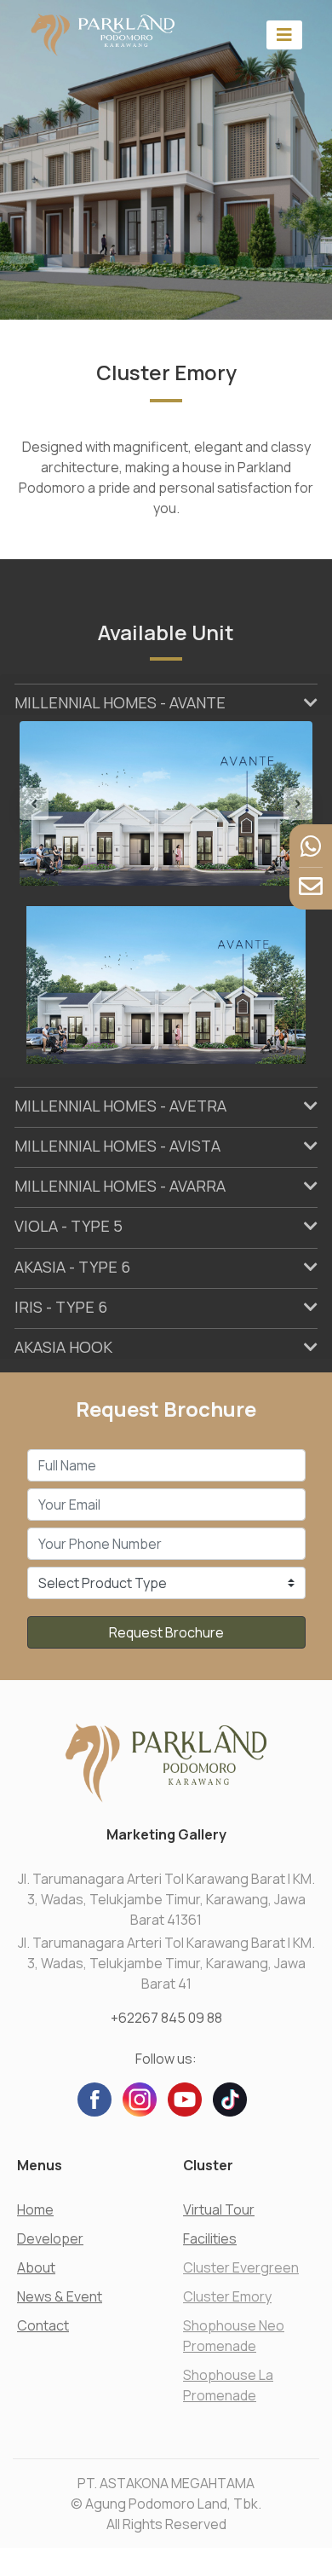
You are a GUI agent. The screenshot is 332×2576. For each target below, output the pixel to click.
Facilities (210, 2238)
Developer (50, 2238)
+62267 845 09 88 (166, 2018)
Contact (43, 2325)
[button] (42, 804)
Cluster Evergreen (241, 2267)
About (36, 2267)
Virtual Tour (219, 2209)
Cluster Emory (227, 2296)
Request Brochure (166, 1632)
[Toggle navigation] (284, 35)
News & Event (60, 2296)
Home (35, 2209)
